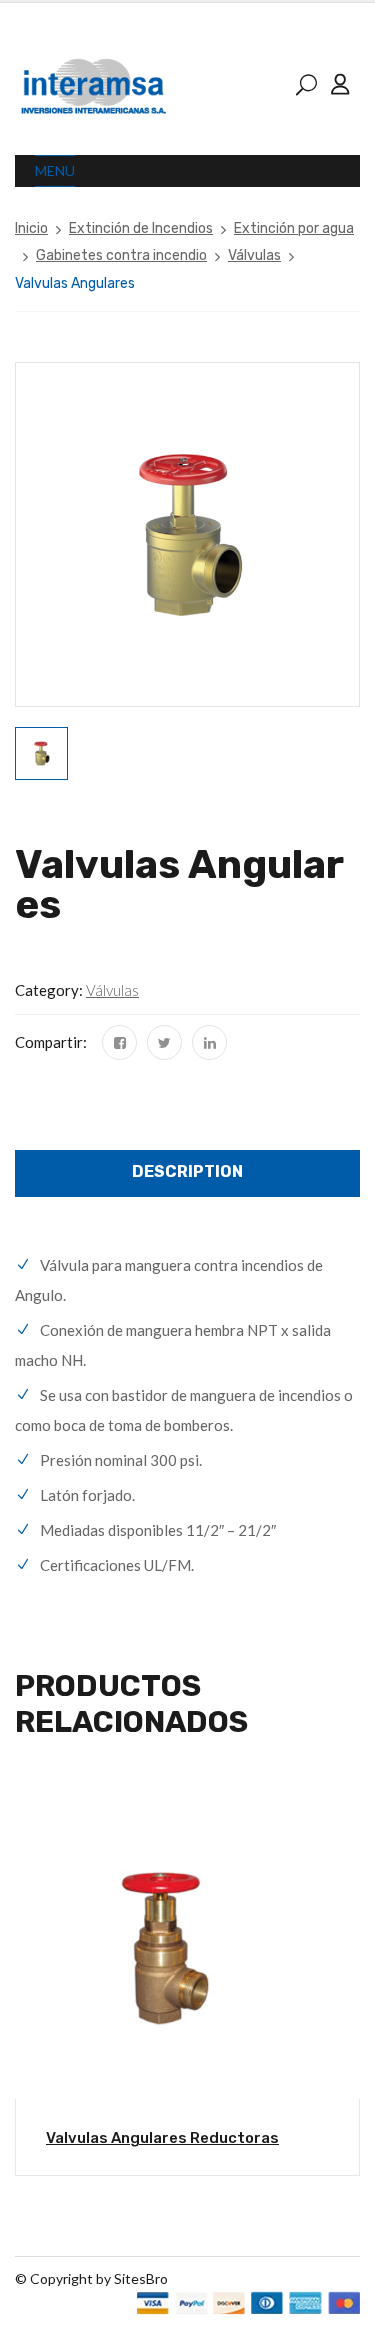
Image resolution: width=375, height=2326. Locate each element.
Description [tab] (187, 1171)
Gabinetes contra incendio (121, 255)
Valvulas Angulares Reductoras (162, 2138)
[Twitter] (164, 1042)
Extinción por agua (294, 228)
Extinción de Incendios (141, 228)
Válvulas (254, 255)
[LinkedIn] (209, 1042)
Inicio (31, 228)
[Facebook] (119, 1042)
